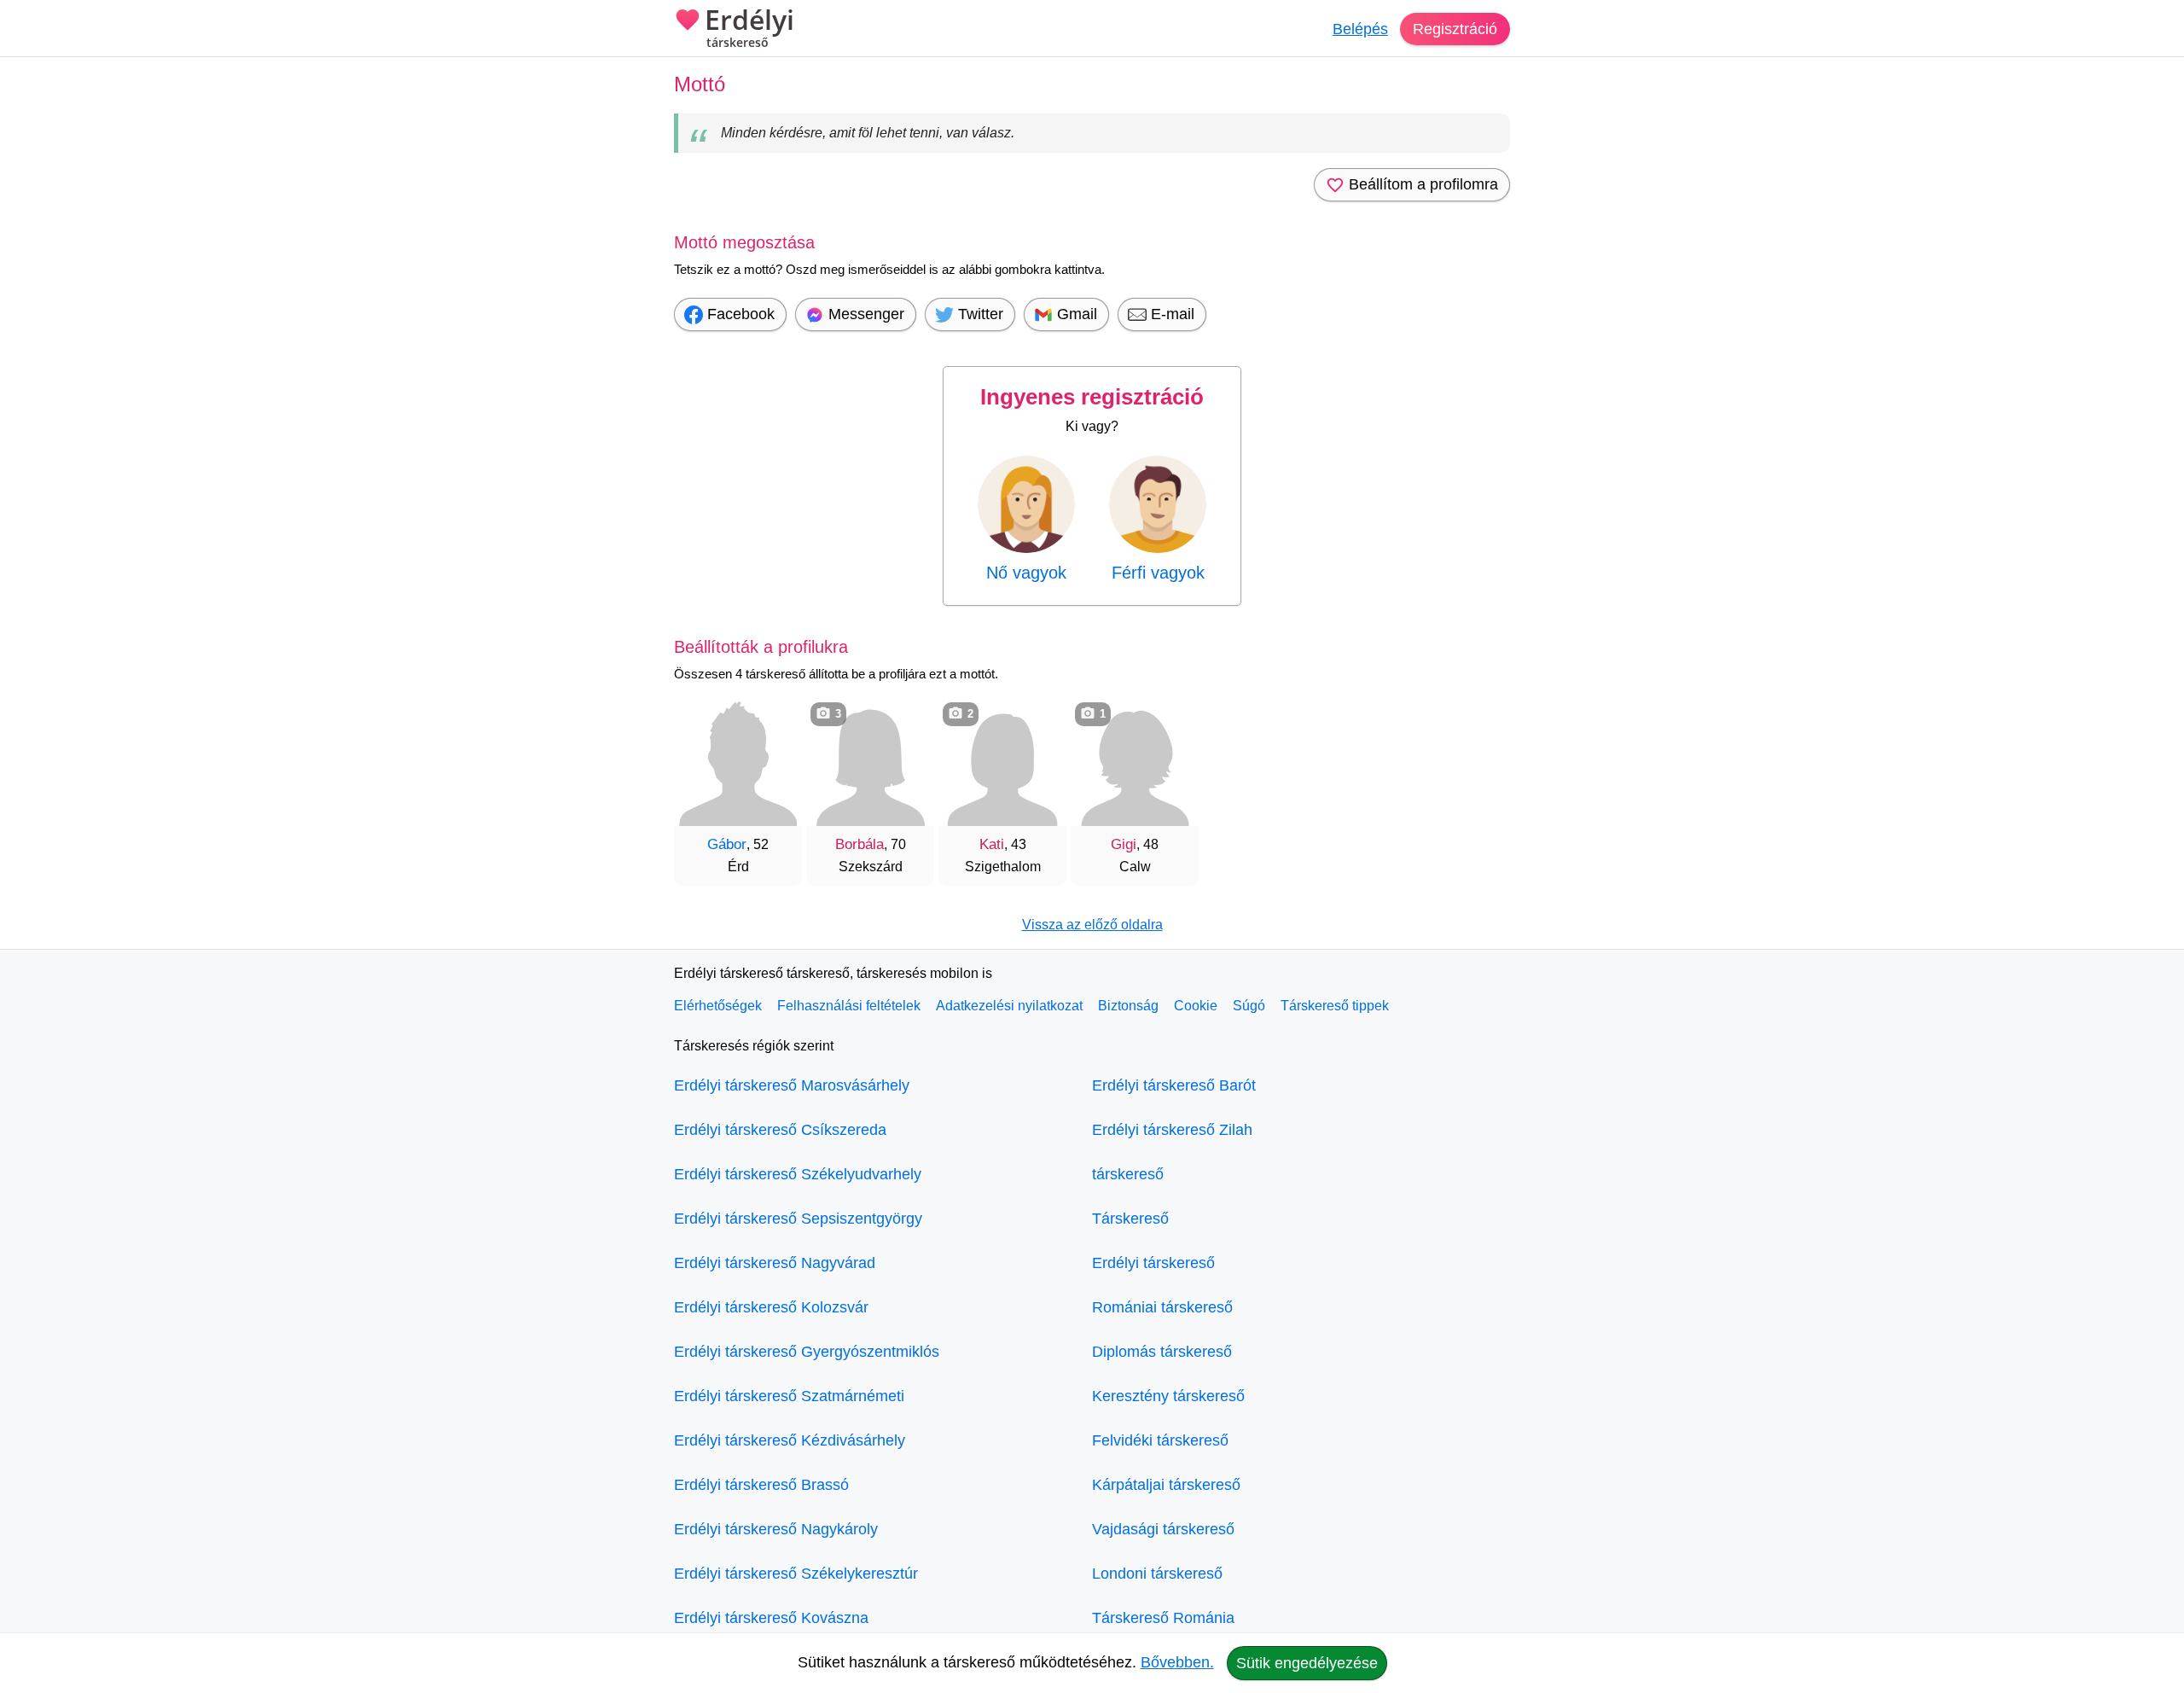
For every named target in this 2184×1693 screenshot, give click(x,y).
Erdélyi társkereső (1153, 1263)
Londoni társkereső (1157, 1574)
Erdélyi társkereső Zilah (1172, 1130)
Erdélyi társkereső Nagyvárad (775, 1263)
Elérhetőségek (718, 1006)
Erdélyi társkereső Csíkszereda (780, 1130)
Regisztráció (1455, 29)
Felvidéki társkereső (1160, 1440)
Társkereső (1130, 1219)
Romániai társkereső (1162, 1307)
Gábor (727, 844)
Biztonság (1128, 1006)
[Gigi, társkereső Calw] (1135, 762)
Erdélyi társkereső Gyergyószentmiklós (807, 1352)
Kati (992, 844)
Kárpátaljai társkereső (1166, 1485)
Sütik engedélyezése (1307, 1663)
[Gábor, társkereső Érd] (738, 762)
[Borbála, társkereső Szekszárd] (870, 762)
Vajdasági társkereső (1163, 1529)
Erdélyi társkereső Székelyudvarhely (798, 1174)
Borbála (860, 844)
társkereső (1128, 1174)
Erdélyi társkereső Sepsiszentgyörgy (798, 1219)
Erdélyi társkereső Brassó (761, 1485)
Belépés (1360, 29)
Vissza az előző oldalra (1092, 925)
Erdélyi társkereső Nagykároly (776, 1529)
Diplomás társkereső (1162, 1352)
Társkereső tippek (1335, 1006)
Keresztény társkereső (1168, 1396)
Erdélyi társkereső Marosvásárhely (792, 1085)
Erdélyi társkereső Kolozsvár (771, 1307)
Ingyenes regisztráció (1092, 397)
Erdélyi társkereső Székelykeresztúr (796, 1574)
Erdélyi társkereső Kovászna (771, 1618)
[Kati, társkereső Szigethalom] (1002, 762)
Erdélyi (749, 28)
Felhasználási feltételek (849, 1006)
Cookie (1196, 1006)
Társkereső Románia (1163, 1618)
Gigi (1124, 844)
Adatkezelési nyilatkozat (1009, 1006)
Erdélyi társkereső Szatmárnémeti (789, 1396)
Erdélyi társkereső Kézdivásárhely (790, 1440)
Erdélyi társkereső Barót (1174, 1085)
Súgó (1249, 1006)
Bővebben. (1177, 1662)
